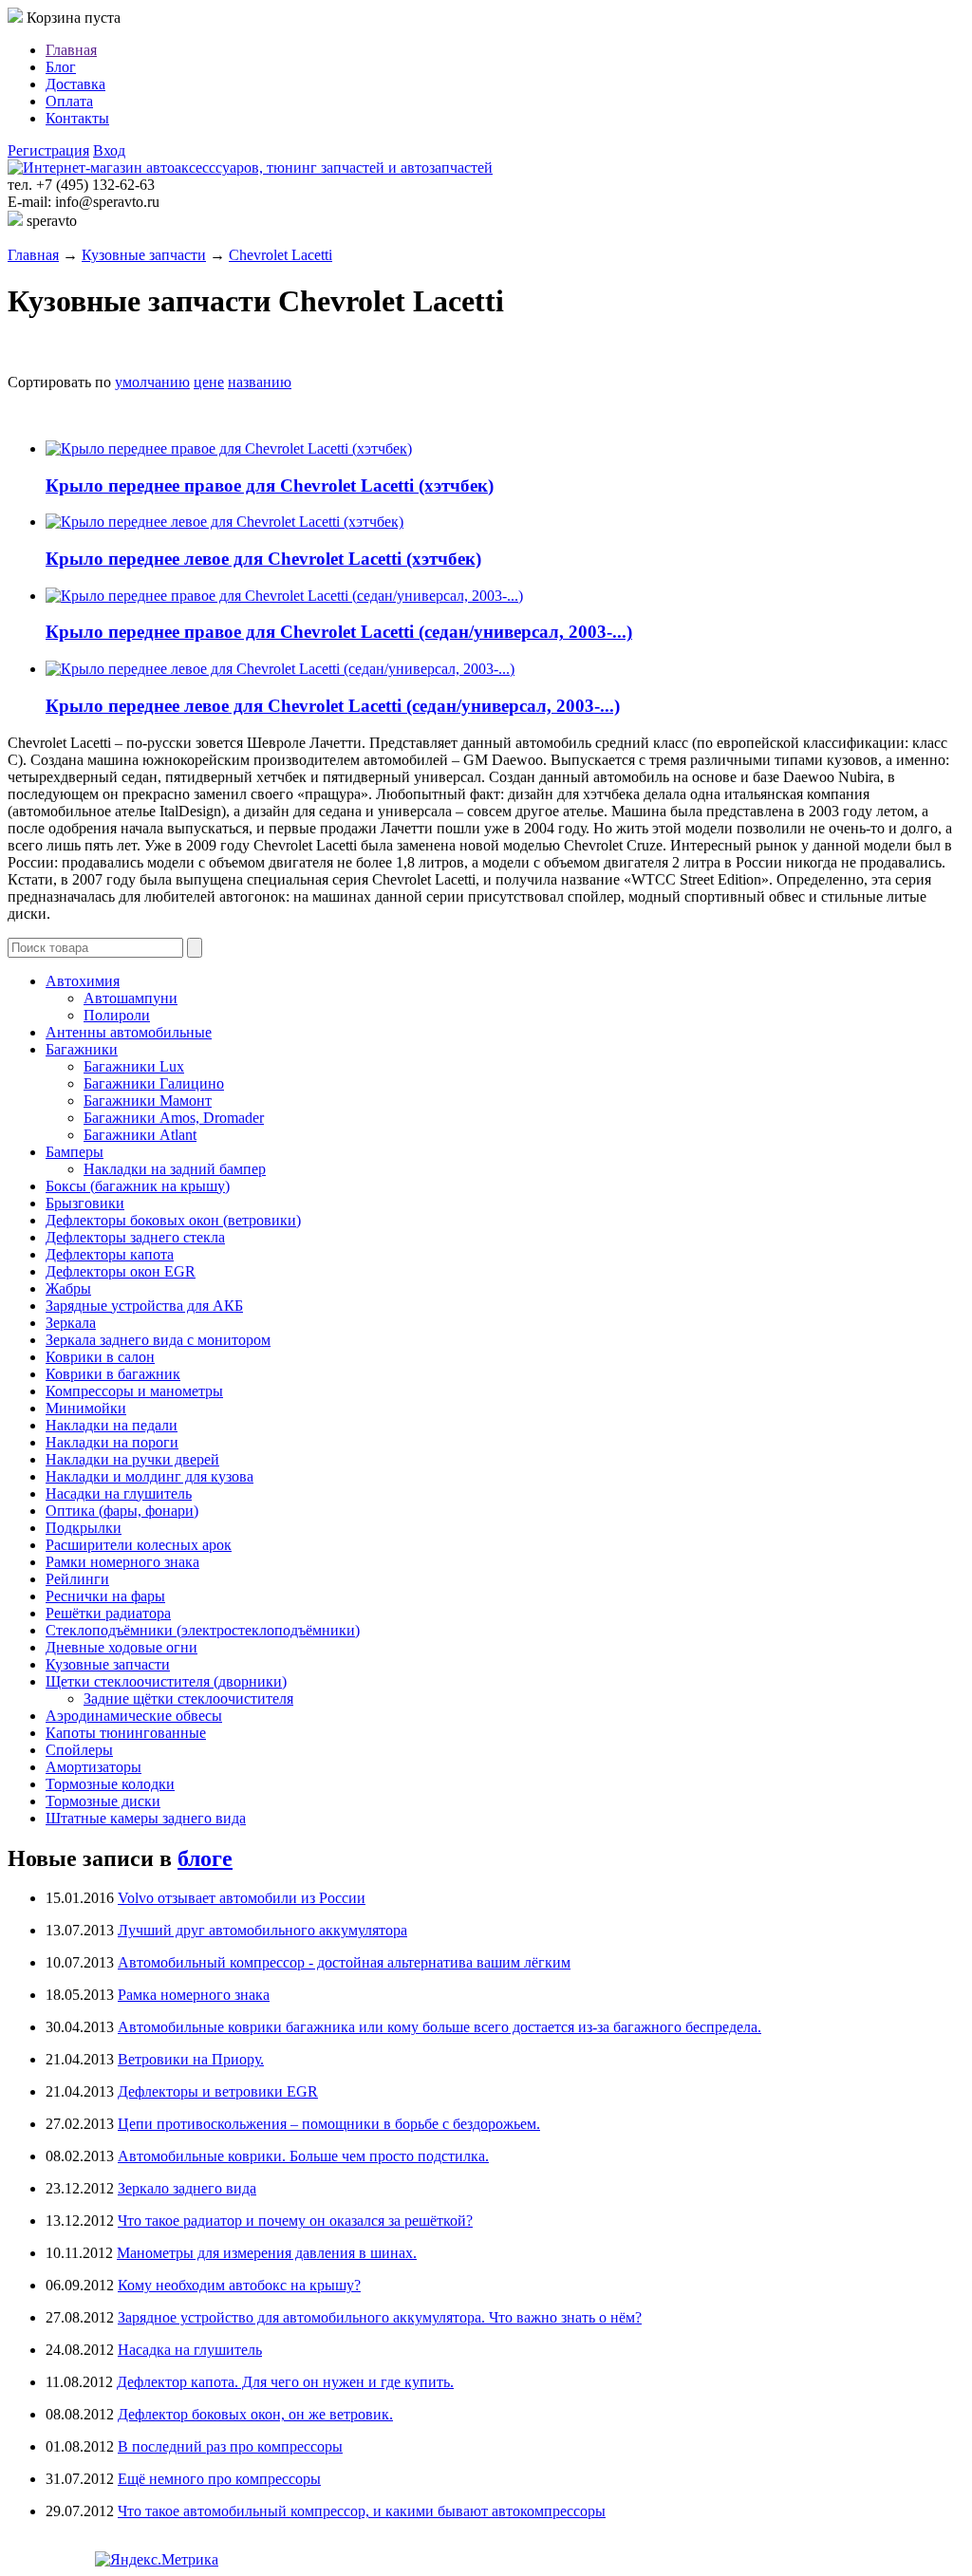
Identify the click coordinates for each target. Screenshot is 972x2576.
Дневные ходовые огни (121, 1647)
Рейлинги (77, 1579)
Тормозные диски (103, 1801)
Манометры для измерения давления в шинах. (267, 2253)
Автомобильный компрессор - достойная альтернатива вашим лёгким (344, 1962)
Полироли (117, 1015)
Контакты (77, 118)
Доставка (75, 84)
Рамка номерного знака (194, 1995)
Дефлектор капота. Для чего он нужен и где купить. (285, 2382)
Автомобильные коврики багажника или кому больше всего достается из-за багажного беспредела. (439, 2027)
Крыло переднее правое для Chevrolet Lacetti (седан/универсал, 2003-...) (339, 632)
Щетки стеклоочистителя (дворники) (166, 1681)
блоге (205, 1858)
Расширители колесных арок (139, 1545)
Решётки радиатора (108, 1613)
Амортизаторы (93, 1767)
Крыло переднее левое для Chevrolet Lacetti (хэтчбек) (263, 559)
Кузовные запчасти (144, 255)
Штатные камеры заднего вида (146, 1818)
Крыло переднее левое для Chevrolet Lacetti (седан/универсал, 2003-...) (333, 706)
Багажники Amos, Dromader (174, 1118)
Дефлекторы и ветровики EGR (218, 2091)
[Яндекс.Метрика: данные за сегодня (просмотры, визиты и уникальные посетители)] (157, 2560)
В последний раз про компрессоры (230, 2446)
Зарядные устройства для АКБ (144, 1306)
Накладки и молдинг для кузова (150, 1476)
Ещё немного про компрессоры (219, 2479)
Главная (71, 50)
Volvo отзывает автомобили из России (242, 1898)
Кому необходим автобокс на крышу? (239, 2285)
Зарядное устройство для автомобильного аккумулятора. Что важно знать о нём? (380, 2317)
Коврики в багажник (113, 1374)
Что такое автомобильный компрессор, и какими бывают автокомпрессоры (362, 2511)
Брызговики (85, 1203)
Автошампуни (131, 998)
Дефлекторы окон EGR (121, 1271)
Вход (109, 150)
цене (209, 382)
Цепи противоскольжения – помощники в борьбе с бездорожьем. (329, 2124)
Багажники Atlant (140, 1135)
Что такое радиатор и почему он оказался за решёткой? (295, 2221)
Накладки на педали (112, 1425)
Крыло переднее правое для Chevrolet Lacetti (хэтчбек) (270, 485)
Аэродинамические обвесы (134, 1716)
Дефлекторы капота (110, 1254)
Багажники (82, 1049)
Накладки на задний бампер (175, 1169)
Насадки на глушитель (119, 1493)
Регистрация (48, 150)
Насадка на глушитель (190, 2350)
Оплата (69, 101)
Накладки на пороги (112, 1442)
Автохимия (83, 981)
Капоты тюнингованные (126, 1733)
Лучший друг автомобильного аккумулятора (262, 1930)
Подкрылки (84, 1528)
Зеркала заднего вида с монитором (158, 1340)
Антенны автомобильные (129, 1032)
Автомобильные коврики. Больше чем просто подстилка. (303, 2156)
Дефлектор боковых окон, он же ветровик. (255, 2414)
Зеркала (71, 1323)
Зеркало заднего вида (187, 2188)
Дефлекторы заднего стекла (135, 1237)
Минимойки (86, 1408)
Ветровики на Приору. (191, 2059)
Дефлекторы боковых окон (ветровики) (173, 1220)
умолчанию (152, 382)
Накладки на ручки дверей (132, 1459)
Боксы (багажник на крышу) (138, 1186)
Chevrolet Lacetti (280, 255)
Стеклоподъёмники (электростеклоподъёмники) (203, 1630)
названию (260, 382)
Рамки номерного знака (122, 1562)
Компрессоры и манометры (134, 1391)
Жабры (68, 1288)
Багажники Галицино (154, 1083)
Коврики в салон (100, 1357)
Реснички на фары (105, 1596)
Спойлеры (79, 1750)
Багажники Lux (134, 1066)
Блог (61, 67)
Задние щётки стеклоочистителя (188, 1699)
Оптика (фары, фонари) (122, 1511)
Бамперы (75, 1152)
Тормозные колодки (110, 1784)
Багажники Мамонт (148, 1101)
